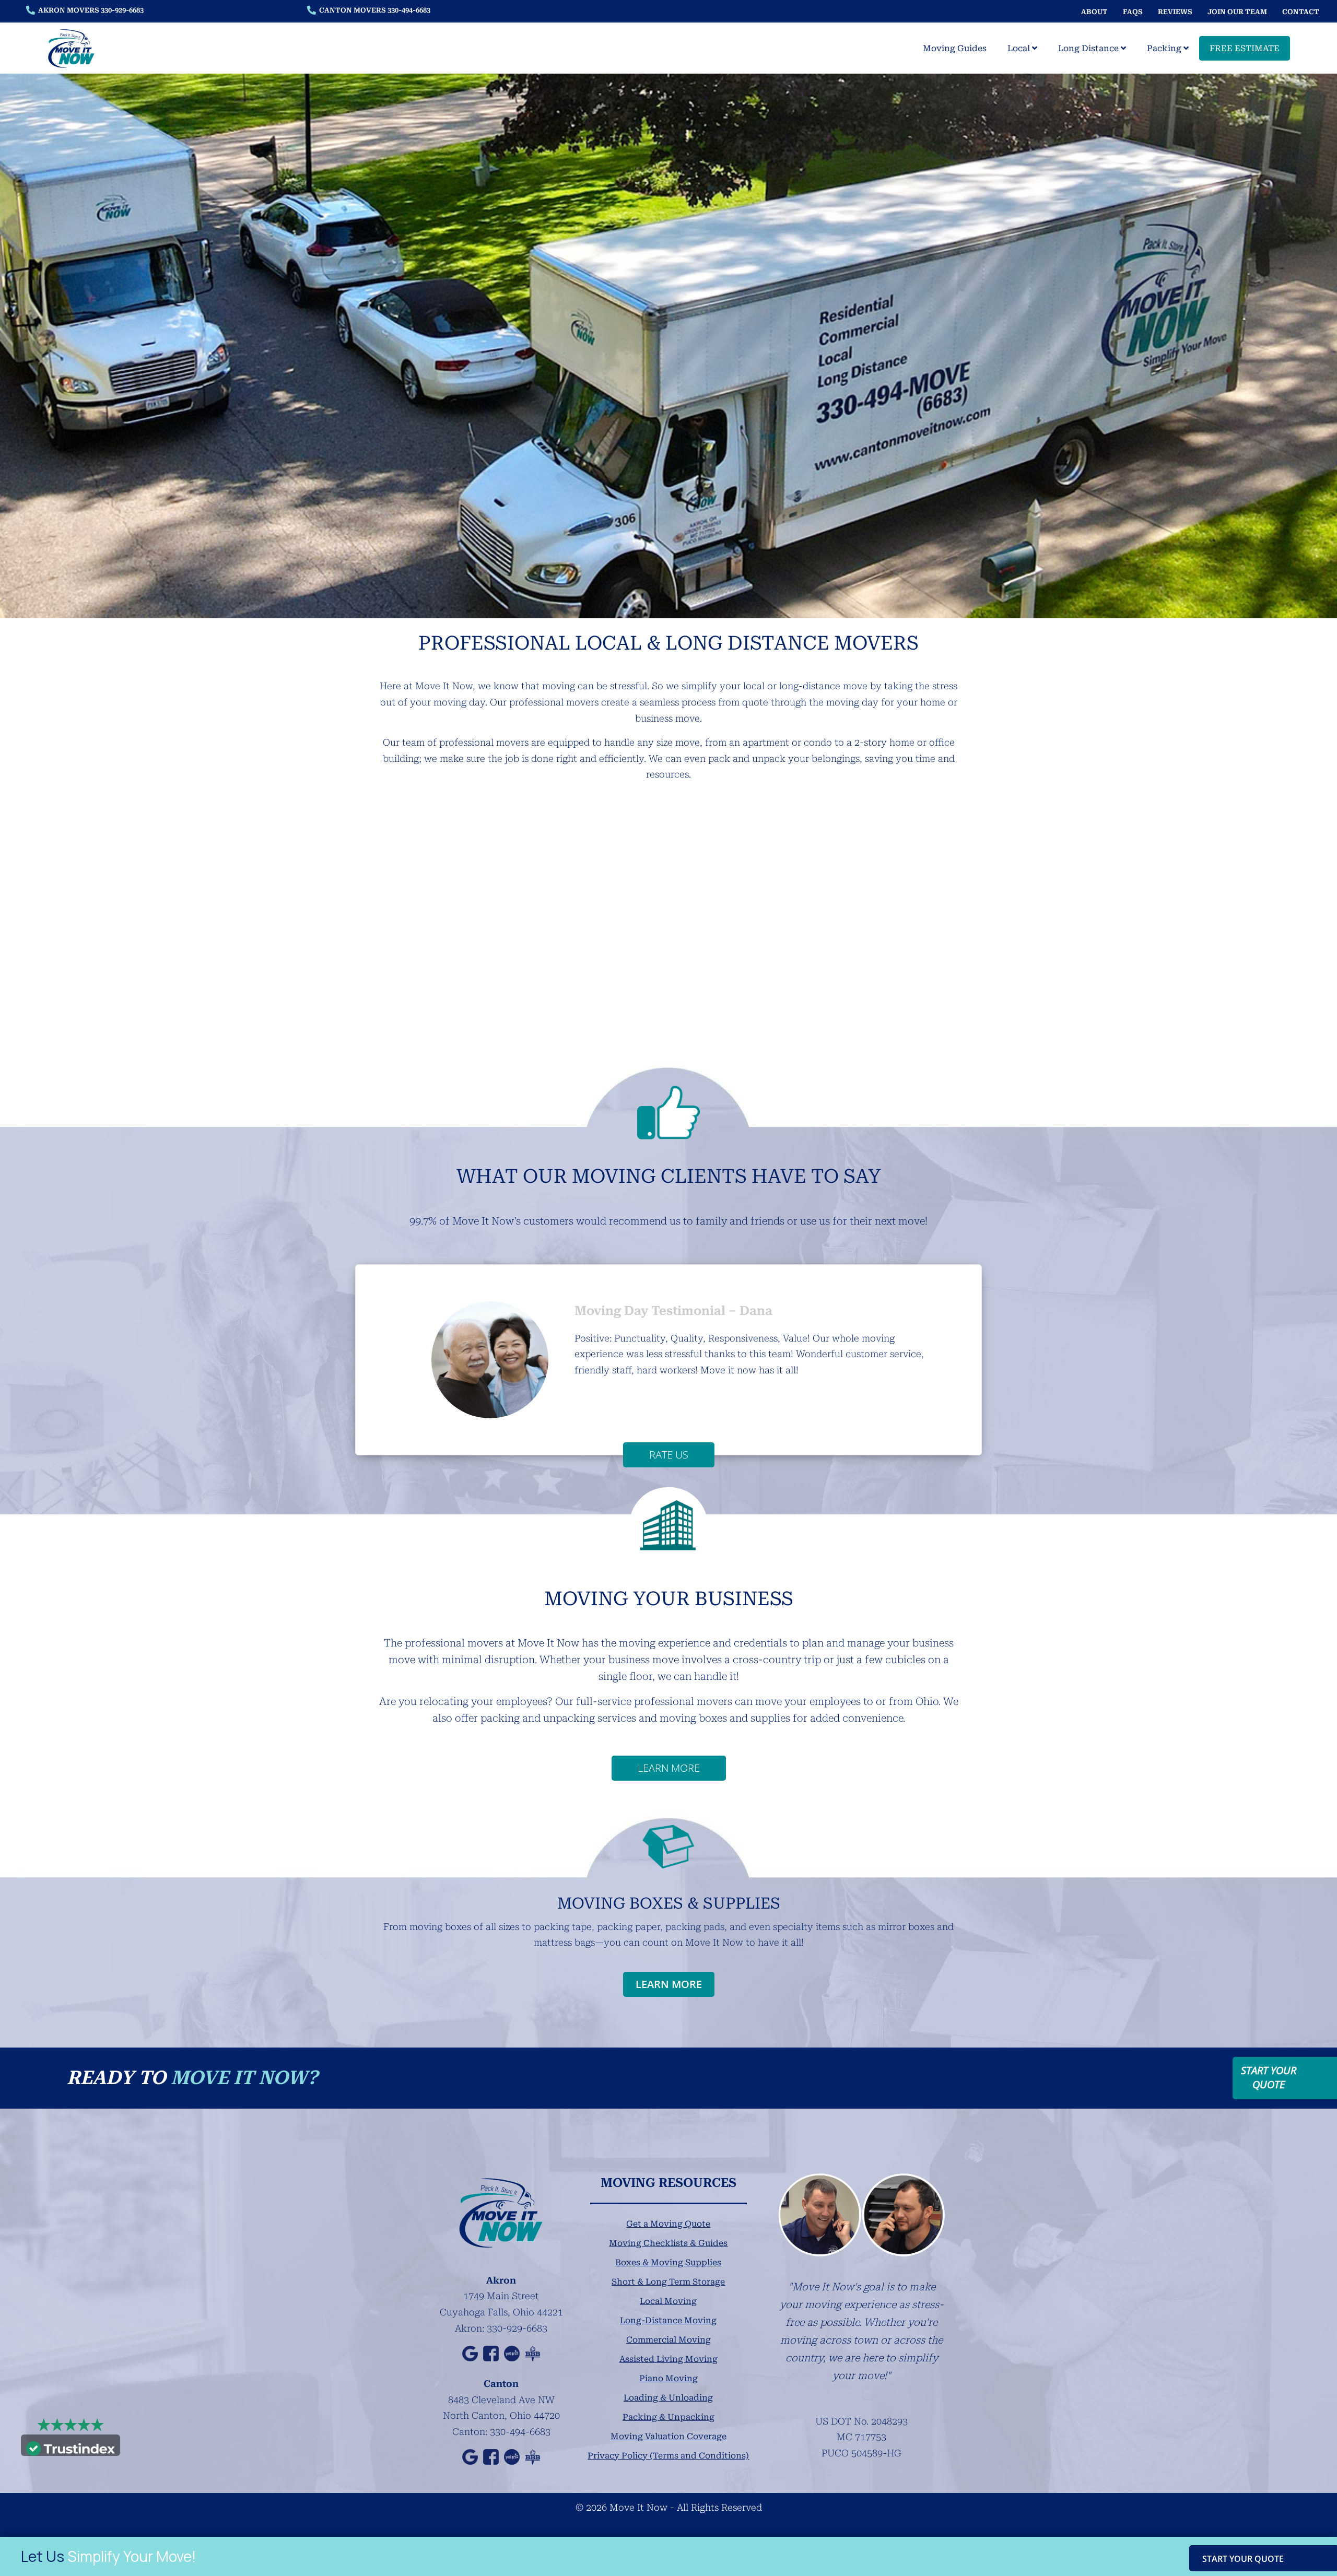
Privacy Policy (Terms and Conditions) (668, 2456)
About (1094, 12)
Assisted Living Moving (668, 2359)
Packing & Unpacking (668, 2417)
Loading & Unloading (668, 2398)
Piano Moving (668, 2378)
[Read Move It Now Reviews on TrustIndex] (71, 2447)
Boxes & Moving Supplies (668, 2262)
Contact (1301, 12)
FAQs (1133, 12)
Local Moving (668, 2301)
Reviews (1175, 12)
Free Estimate (1245, 48)
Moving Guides (955, 48)
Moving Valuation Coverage (668, 2436)
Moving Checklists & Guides (668, 2243)
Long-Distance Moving (668, 2320)
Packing (1165, 48)
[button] (377, 1360)
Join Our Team (1237, 12)
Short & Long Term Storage (668, 2282)
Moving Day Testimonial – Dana (673, 1311)
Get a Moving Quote (668, 2224)
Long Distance (1089, 48)
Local (1020, 48)
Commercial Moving (668, 2340)
